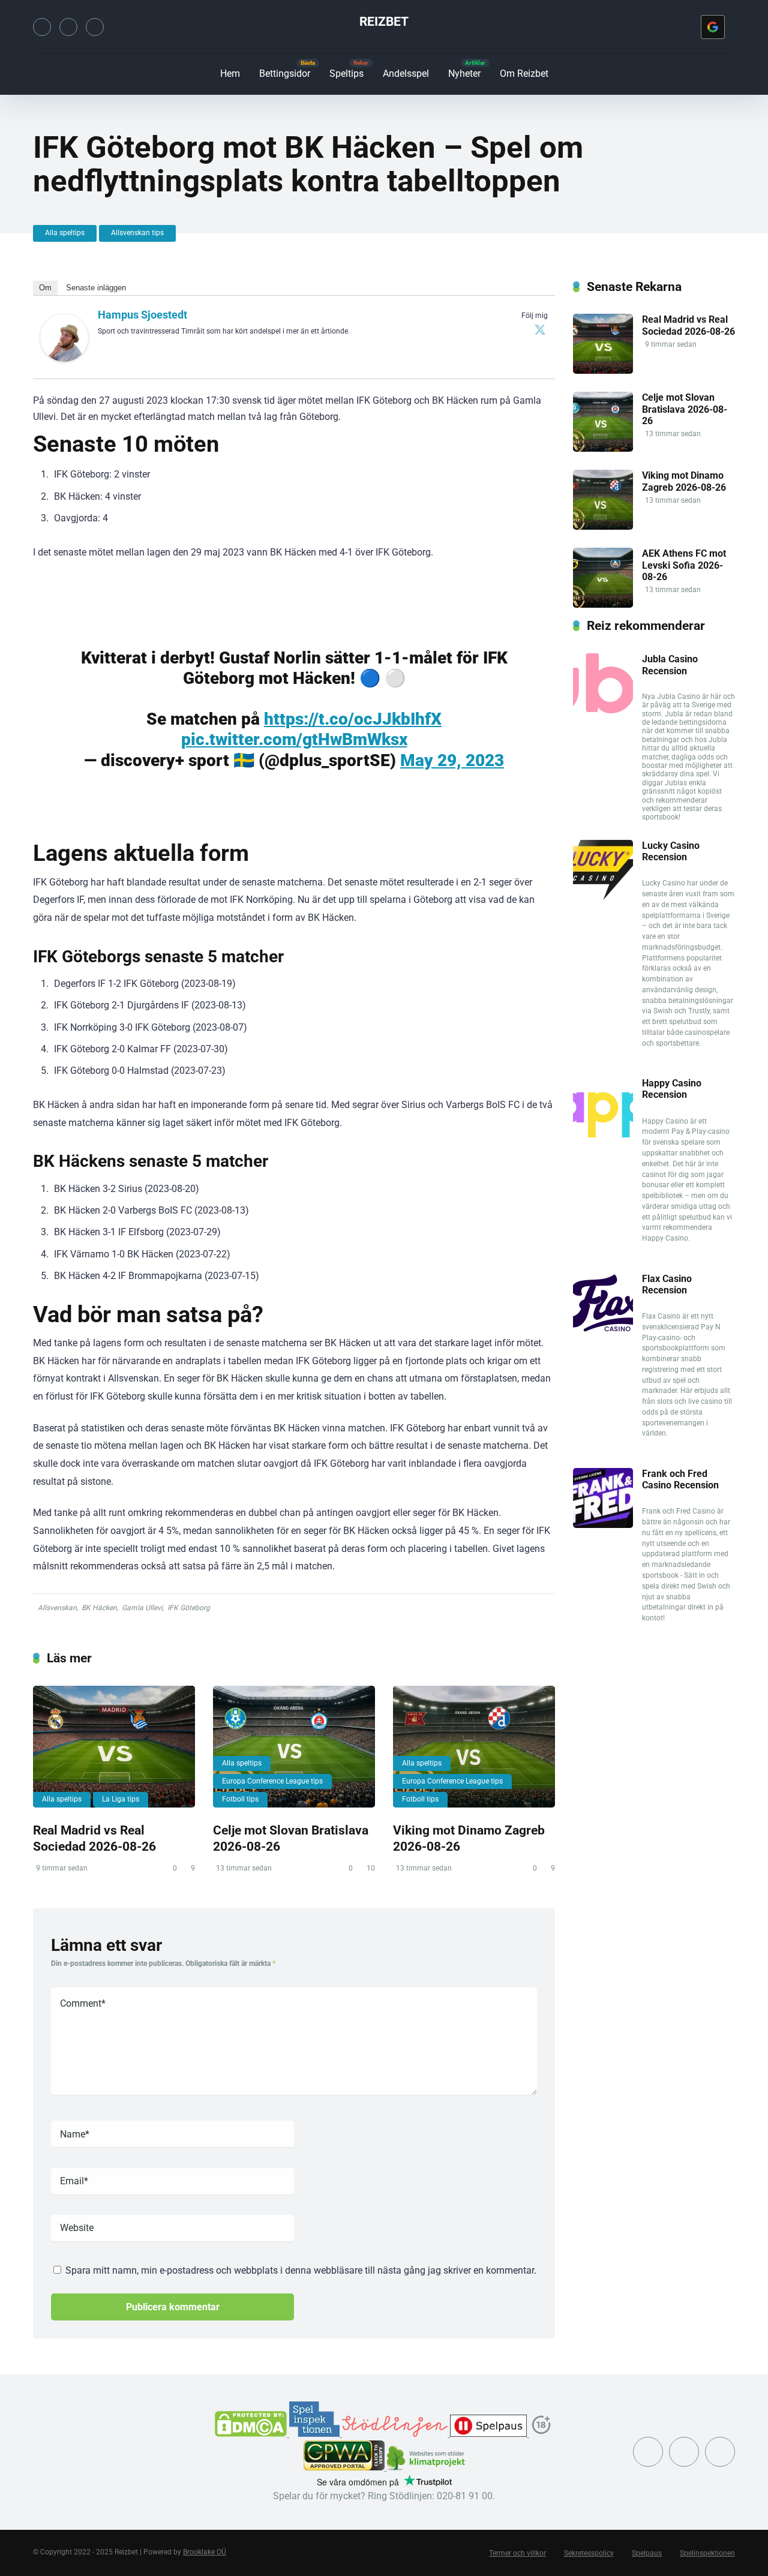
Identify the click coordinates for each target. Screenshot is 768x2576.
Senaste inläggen (96, 288)
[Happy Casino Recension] (603, 1134)
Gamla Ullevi (142, 1608)
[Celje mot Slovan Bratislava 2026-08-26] (294, 1747)
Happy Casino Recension (672, 1089)
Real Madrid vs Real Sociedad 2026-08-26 (94, 1838)
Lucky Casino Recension (671, 851)
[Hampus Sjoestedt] (64, 358)
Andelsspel (406, 73)
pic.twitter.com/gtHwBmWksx (294, 739)
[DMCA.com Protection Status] (252, 2434)
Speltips (346, 73)
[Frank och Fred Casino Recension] (603, 1525)
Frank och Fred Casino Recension (680, 1479)
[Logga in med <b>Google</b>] (713, 27)
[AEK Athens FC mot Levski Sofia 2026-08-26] (603, 604)
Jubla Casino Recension (670, 665)
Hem (230, 73)
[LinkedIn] (95, 27)
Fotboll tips (240, 1799)
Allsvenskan (57, 1608)
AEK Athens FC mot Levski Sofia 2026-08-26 (684, 565)
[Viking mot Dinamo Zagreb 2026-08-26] (474, 1747)
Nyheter (464, 73)
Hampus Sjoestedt (142, 315)
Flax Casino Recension (667, 1284)
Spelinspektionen (707, 2553)
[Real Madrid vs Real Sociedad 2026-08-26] (114, 1747)
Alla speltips (65, 233)
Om (45, 288)
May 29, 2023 (452, 760)
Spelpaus (647, 2553)
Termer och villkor (517, 2553)
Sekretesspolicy (589, 2553)
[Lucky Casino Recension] (603, 897)
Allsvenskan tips (137, 233)
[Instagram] (68, 27)
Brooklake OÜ (205, 2552)
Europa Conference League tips (272, 1781)
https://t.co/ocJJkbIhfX (353, 719)
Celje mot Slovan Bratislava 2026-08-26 (685, 409)
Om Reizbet (524, 73)
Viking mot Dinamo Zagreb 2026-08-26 (684, 481)
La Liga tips (121, 1799)
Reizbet (384, 21)
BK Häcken (99, 1608)
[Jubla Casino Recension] (603, 710)
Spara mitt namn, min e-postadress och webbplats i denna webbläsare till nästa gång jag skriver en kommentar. (301, 2270)
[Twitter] (42, 27)
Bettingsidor (285, 73)
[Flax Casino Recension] (603, 1330)
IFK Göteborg (189, 1608)
